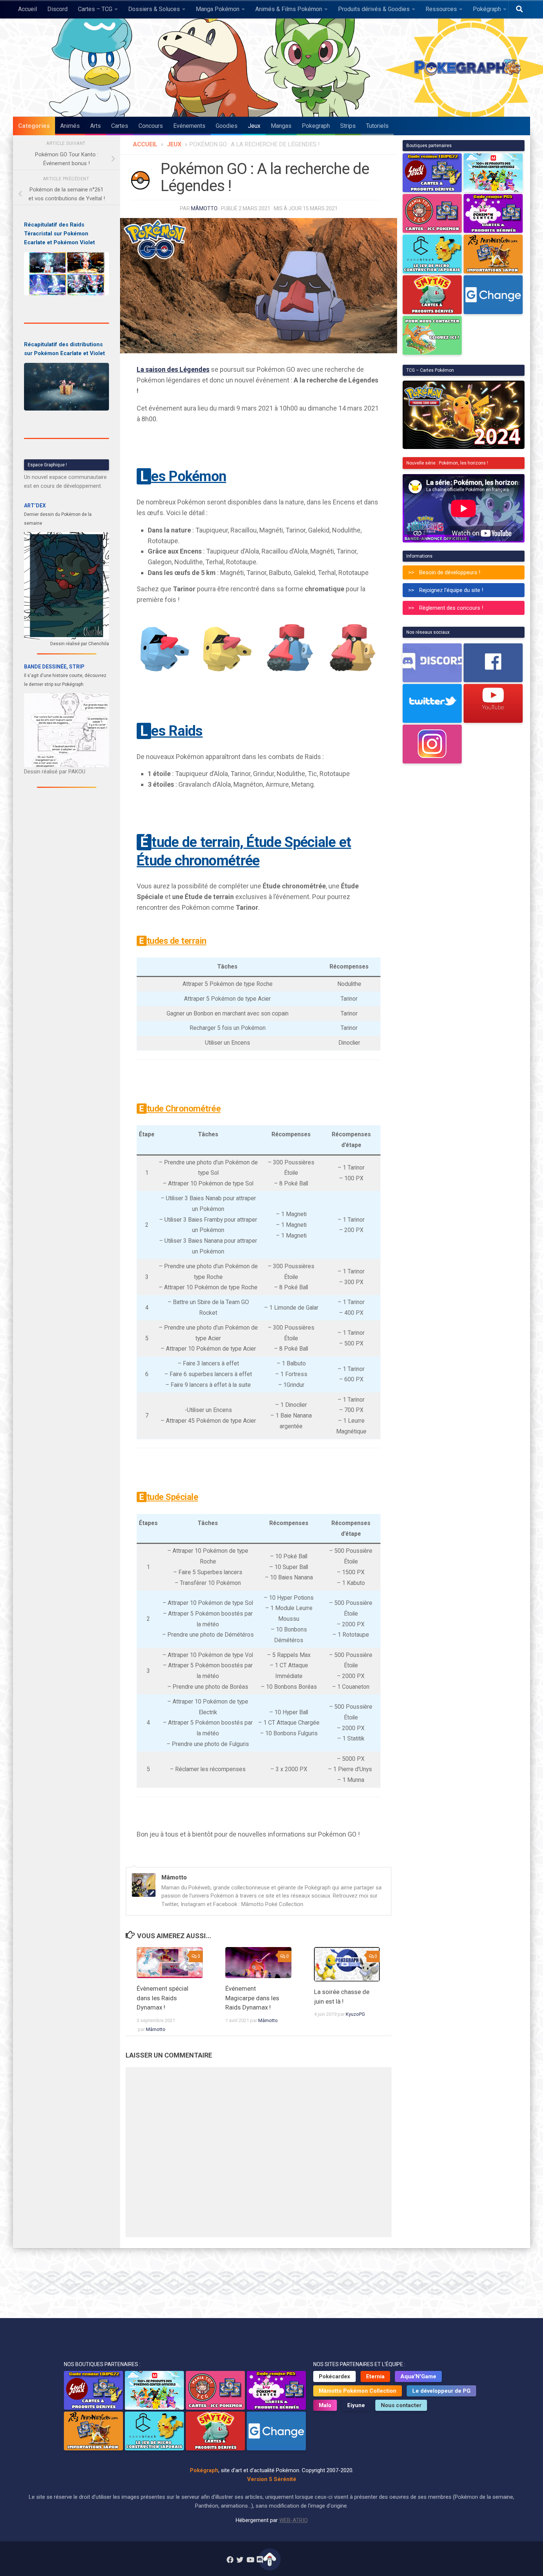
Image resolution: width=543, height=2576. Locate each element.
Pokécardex (334, 2376)
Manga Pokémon (218, 9)
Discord (57, 9)
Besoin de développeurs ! (450, 572)
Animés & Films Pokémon (289, 9)
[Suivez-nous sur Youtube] (250, 2560)
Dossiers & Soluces (154, 9)
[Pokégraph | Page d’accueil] (469, 68)
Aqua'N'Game (418, 2376)
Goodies (227, 126)
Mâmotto (204, 208)
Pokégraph (487, 9)
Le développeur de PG (441, 2391)
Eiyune (356, 2405)
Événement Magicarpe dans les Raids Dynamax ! (252, 1998)
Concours (151, 126)
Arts (95, 126)
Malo (325, 2405)
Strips (348, 126)
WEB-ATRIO (293, 2520)
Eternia (375, 2376)
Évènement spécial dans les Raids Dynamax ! (163, 1998)
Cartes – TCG (95, 9)
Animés (70, 126)
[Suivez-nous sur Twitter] (240, 2560)
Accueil (28, 9)
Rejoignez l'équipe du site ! (451, 590)
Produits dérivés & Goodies (374, 9)
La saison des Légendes (173, 369)
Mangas (281, 126)
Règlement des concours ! (451, 608)
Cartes (120, 126)
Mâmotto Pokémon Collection (358, 2391)
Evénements (189, 126)
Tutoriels (377, 126)
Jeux (254, 126)
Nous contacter (401, 2405)
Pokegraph (316, 126)
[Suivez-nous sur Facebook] (230, 2560)
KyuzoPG (355, 2014)
